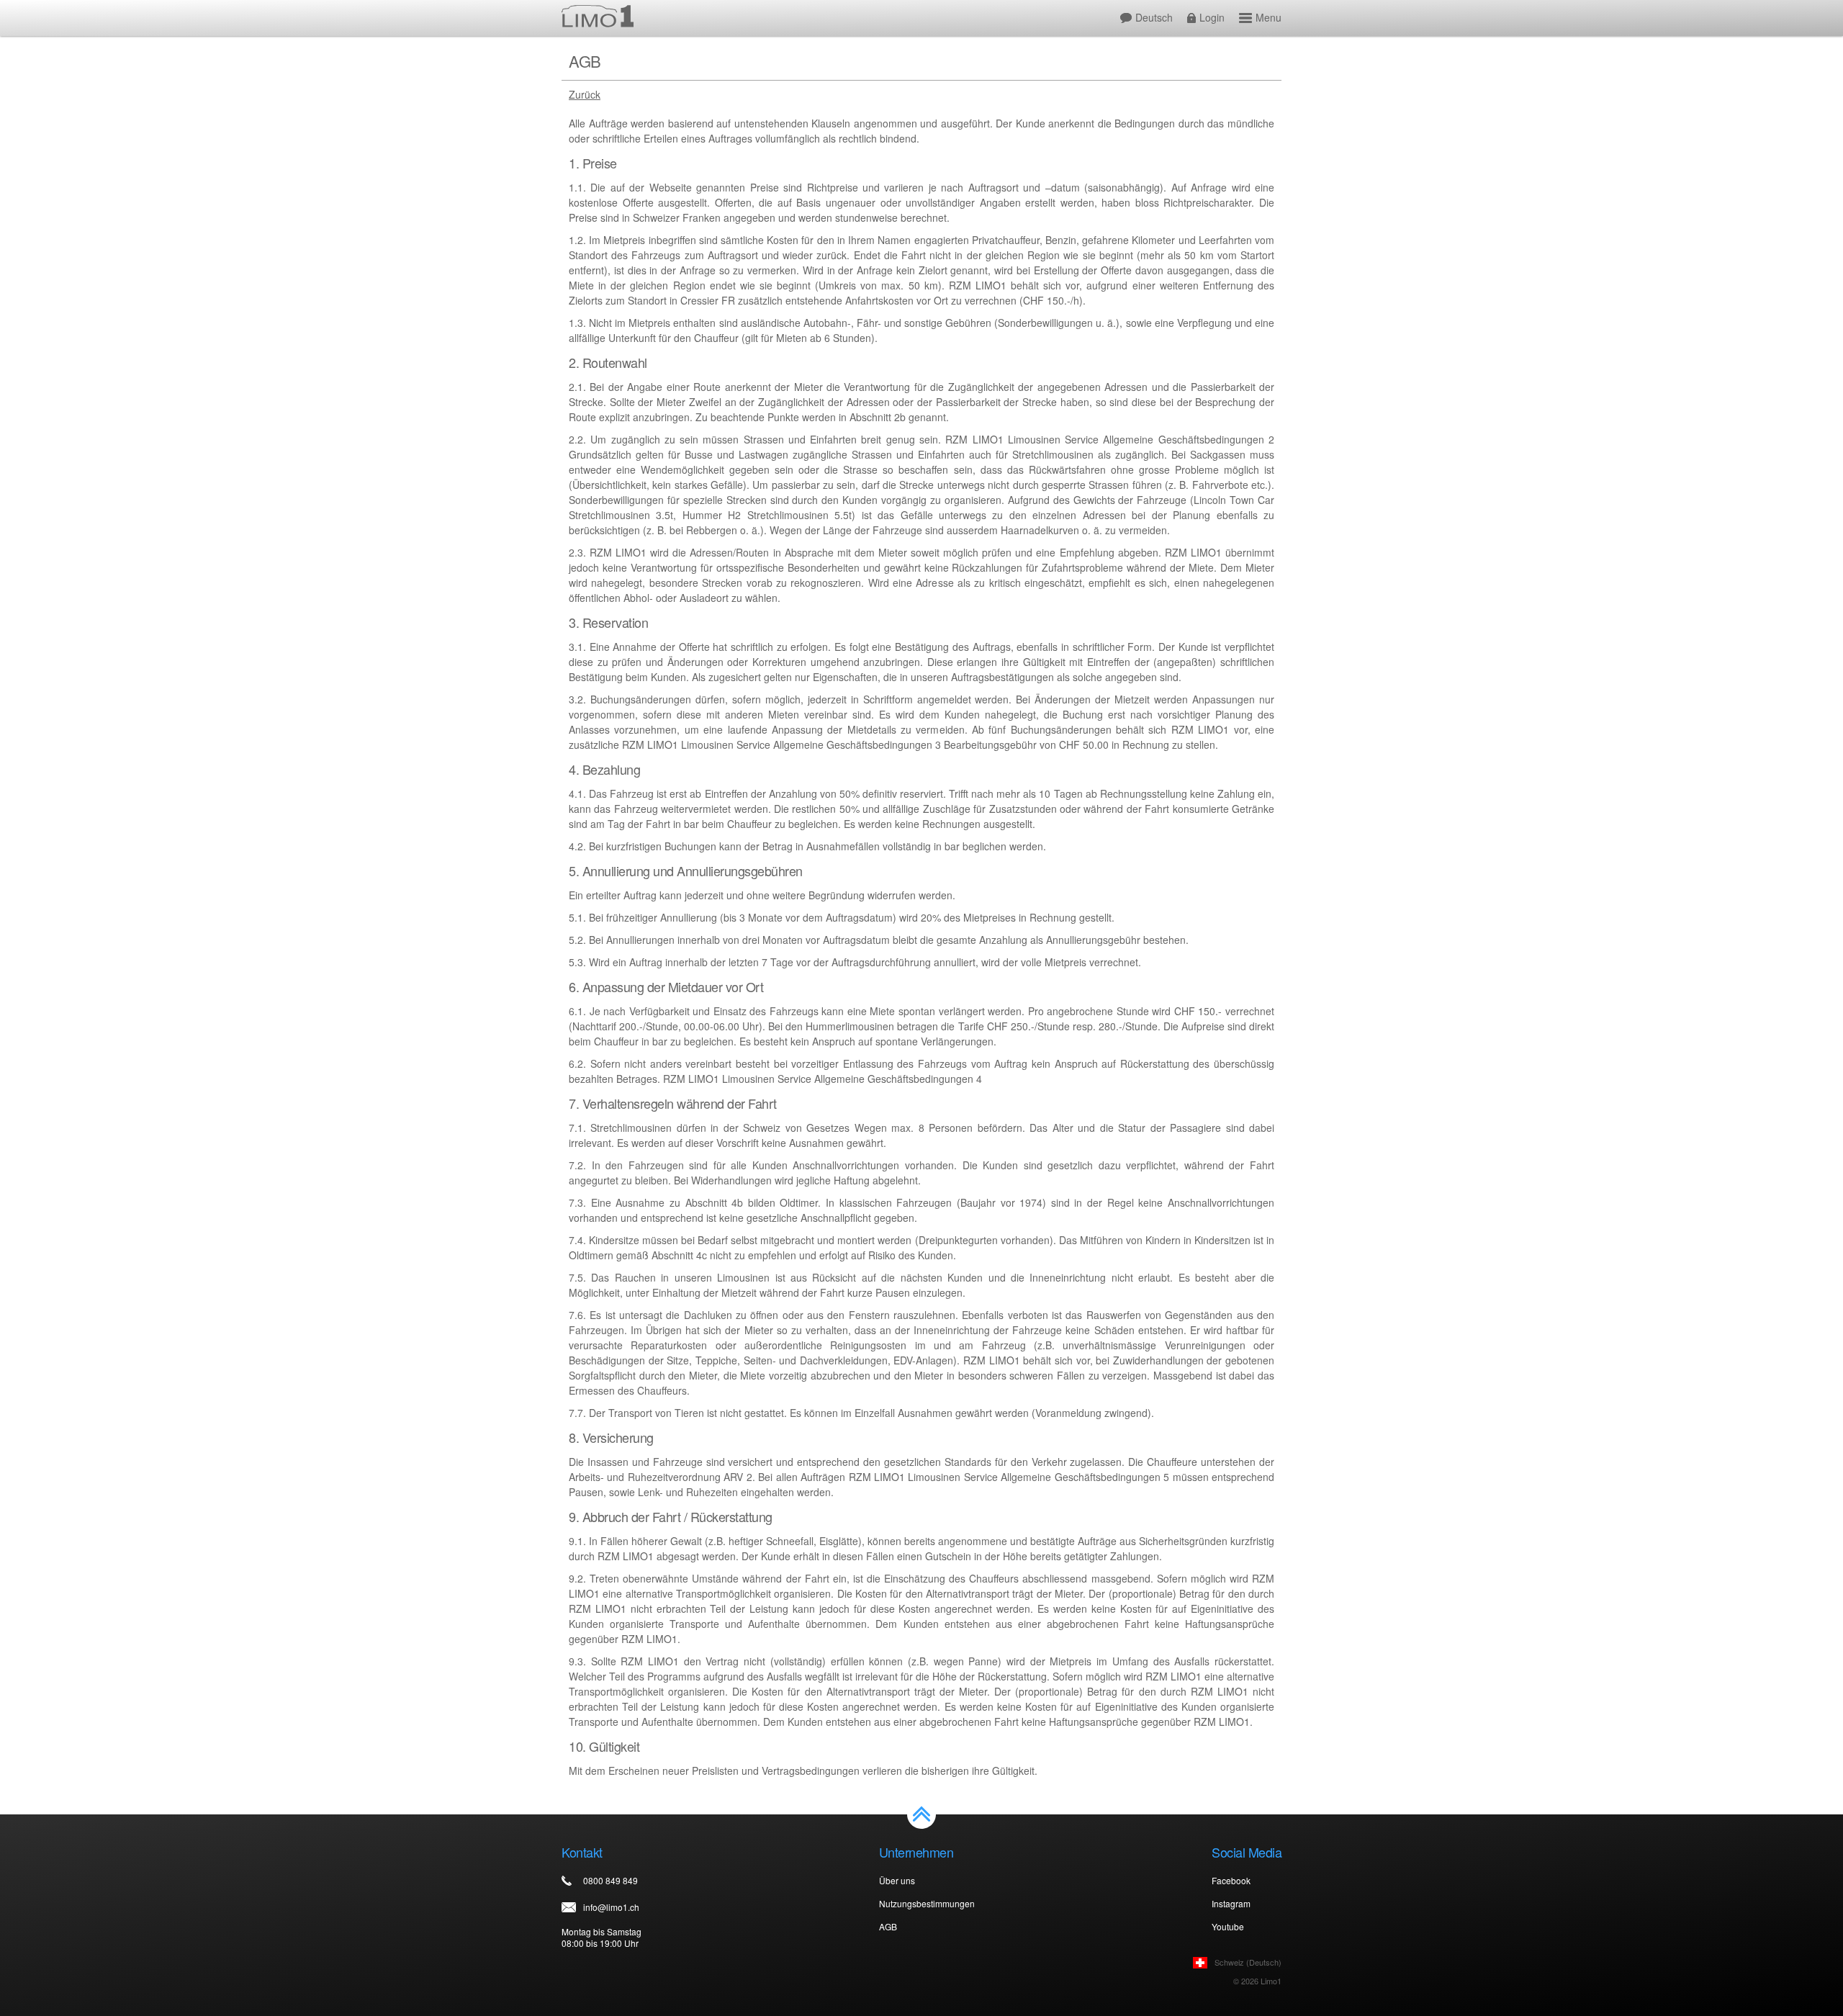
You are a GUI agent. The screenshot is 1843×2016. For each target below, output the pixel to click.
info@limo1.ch (611, 1907)
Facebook (1231, 1880)
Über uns (897, 1880)
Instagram (1231, 1903)
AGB (888, 1926)
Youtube (1228, 1926)
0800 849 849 (610, 1880)
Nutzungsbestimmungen (927, 1903)
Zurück (585, 95)
